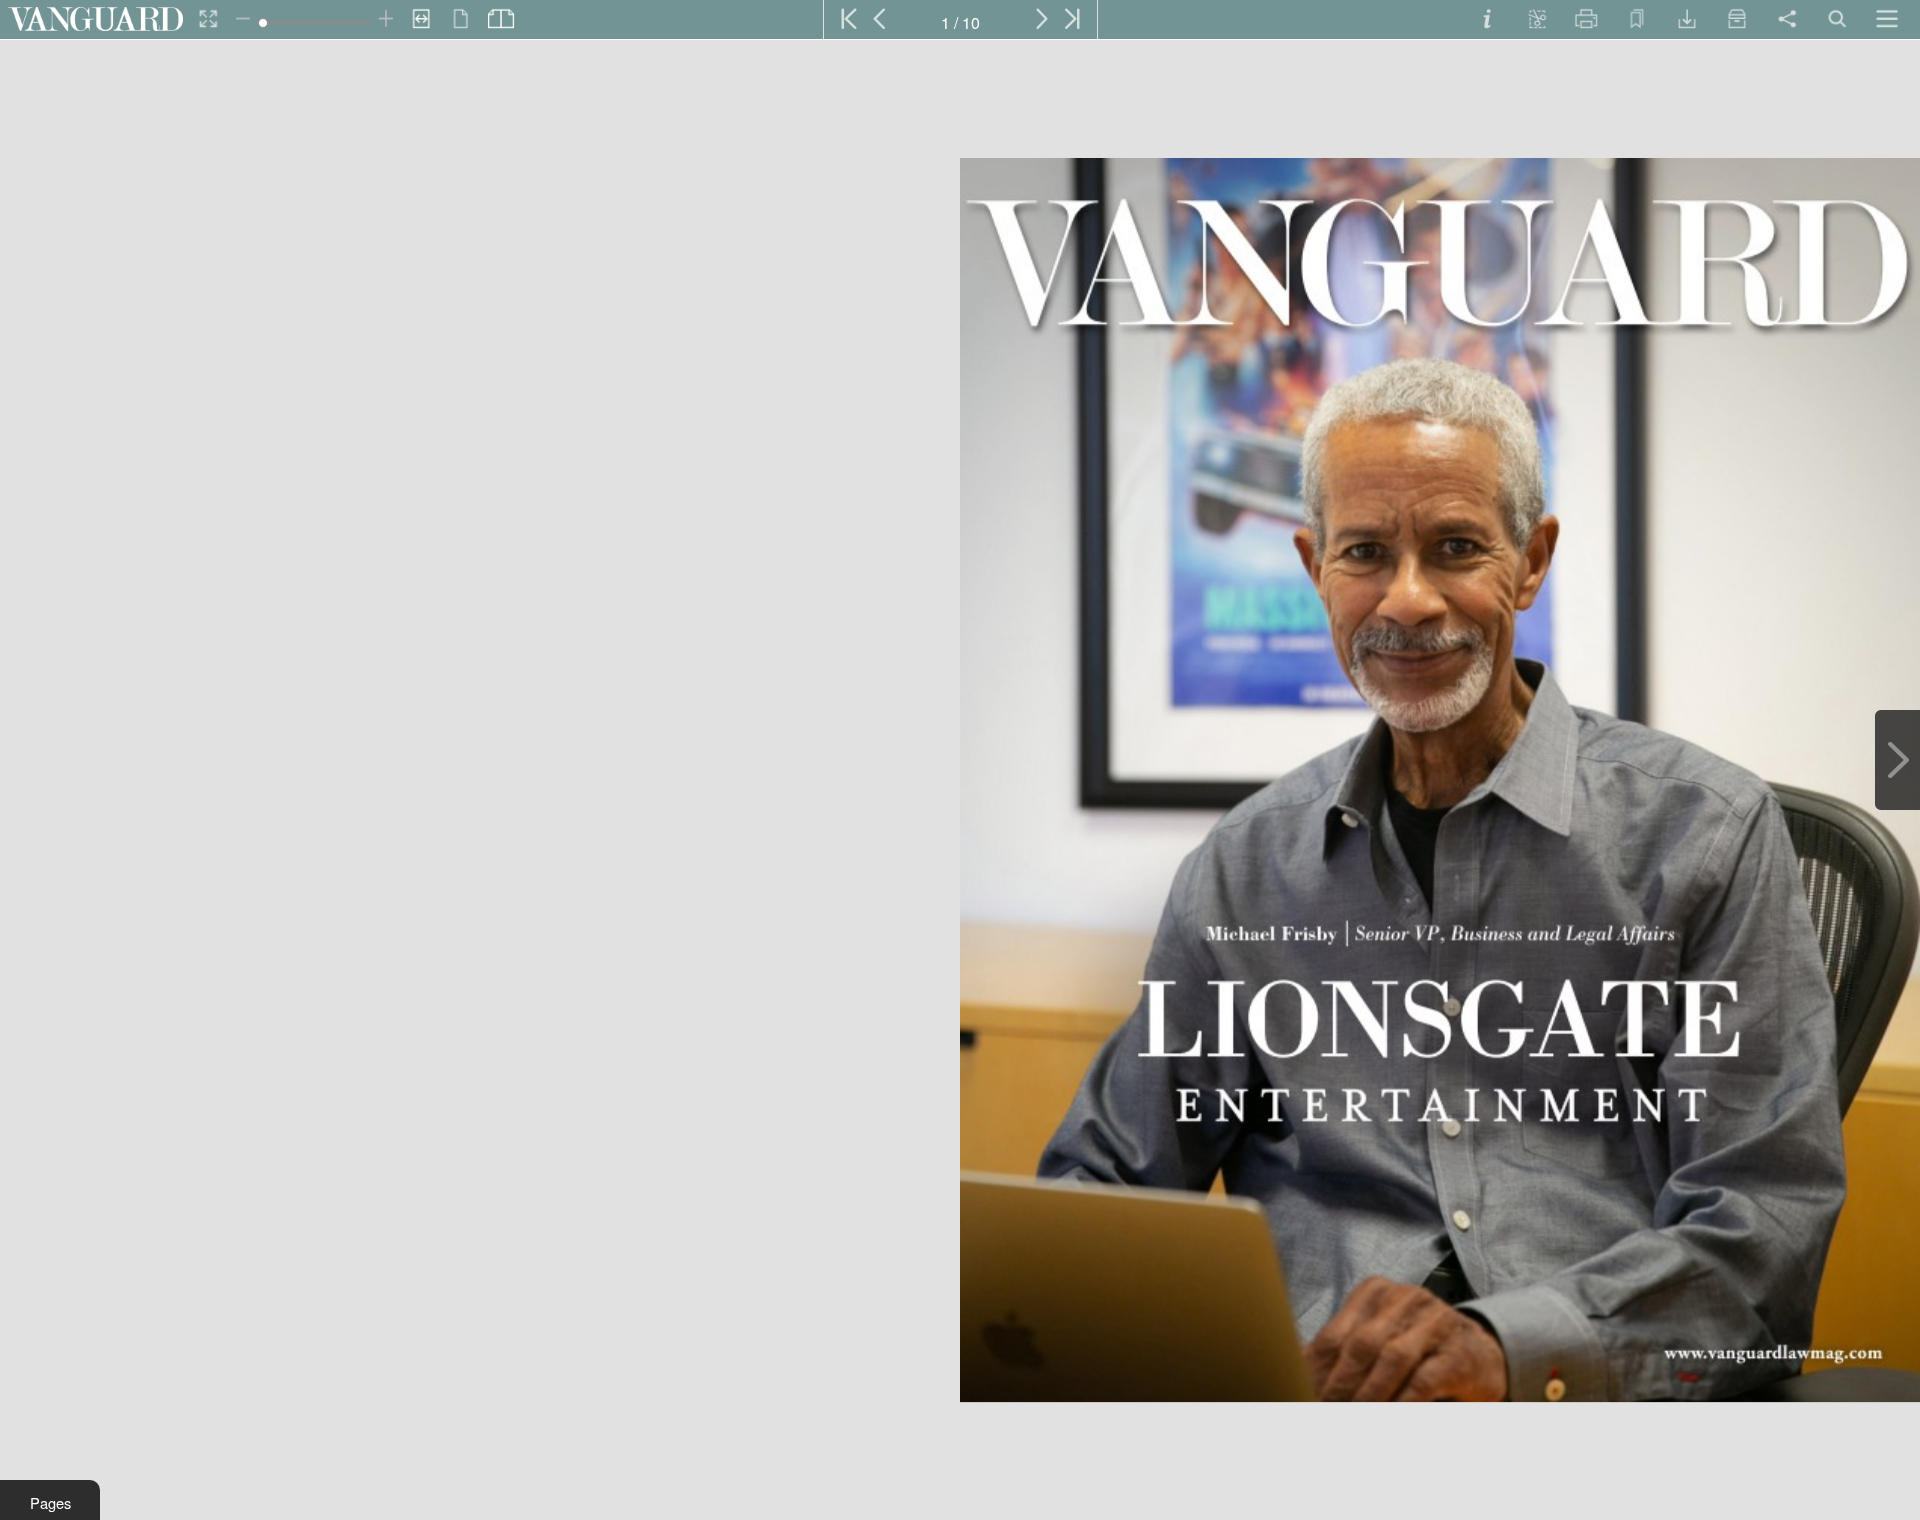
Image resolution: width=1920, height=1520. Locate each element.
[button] (50, 1500)
